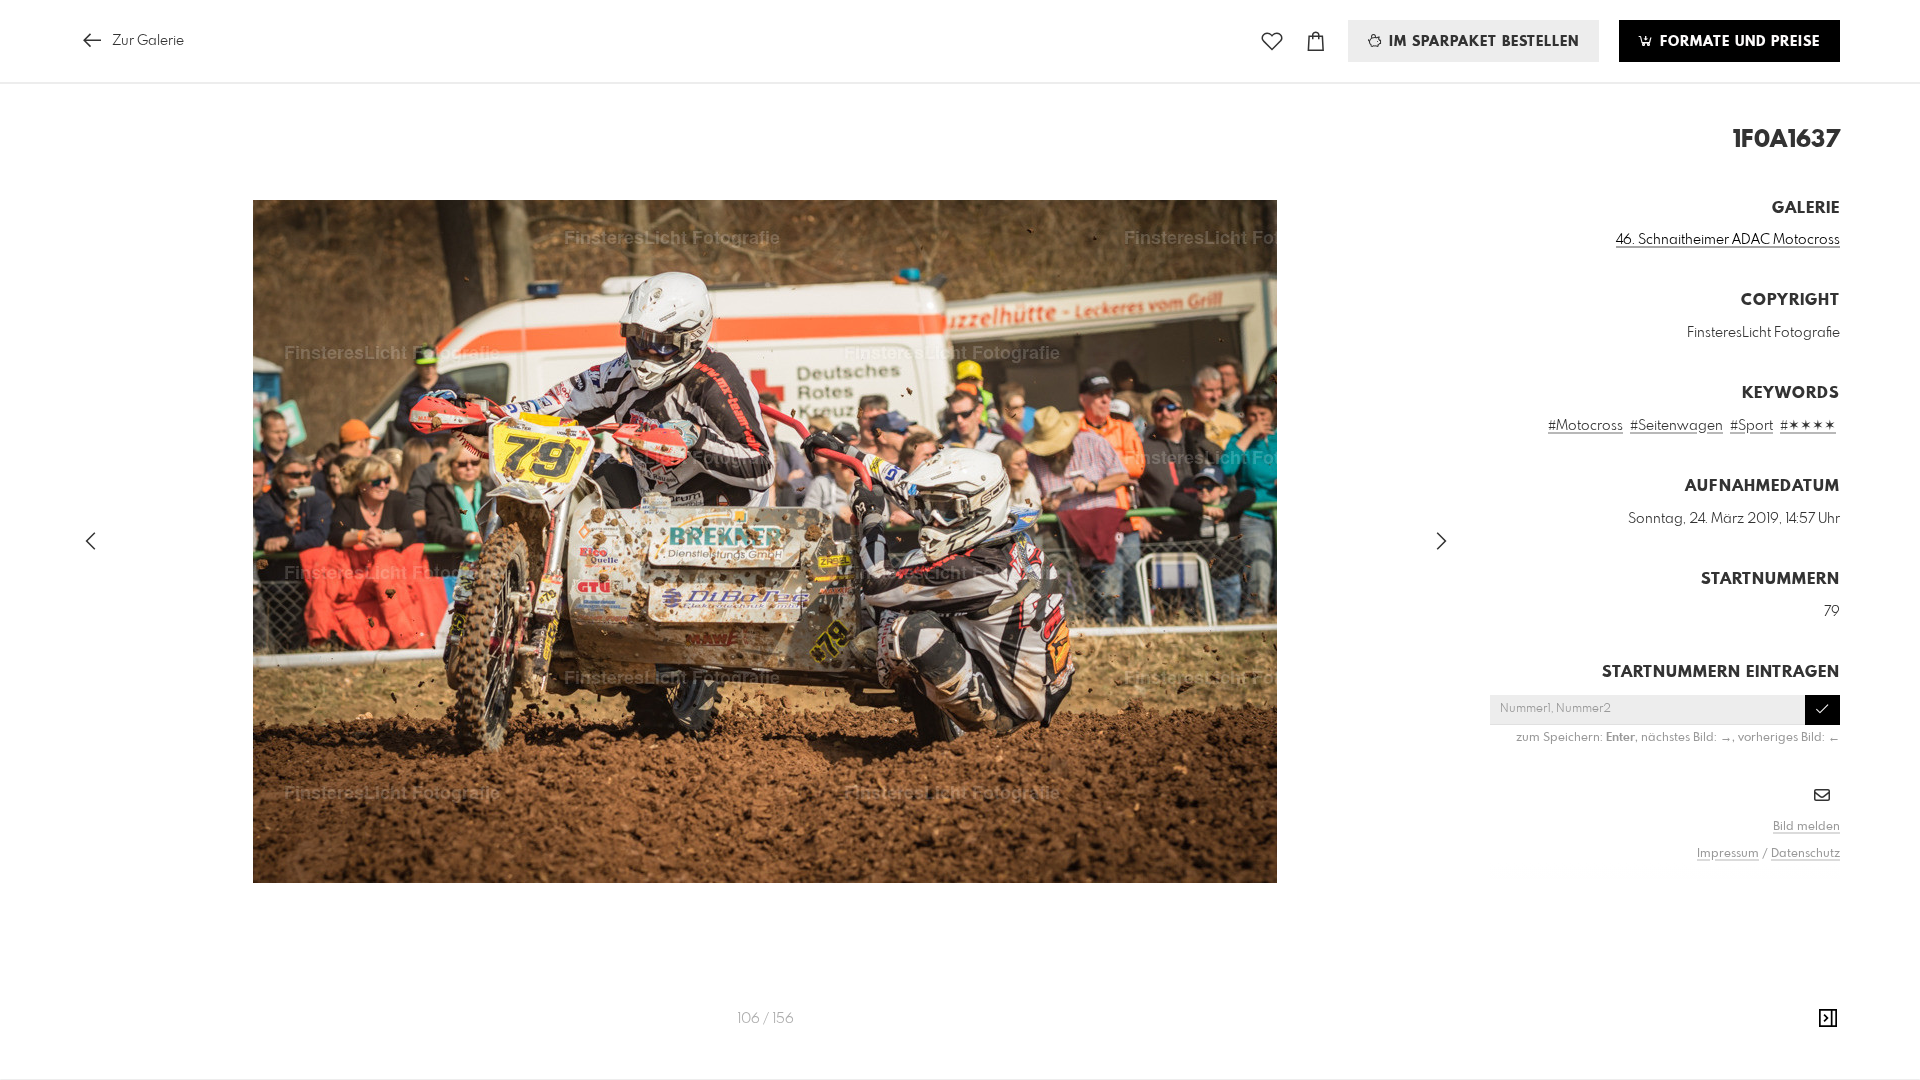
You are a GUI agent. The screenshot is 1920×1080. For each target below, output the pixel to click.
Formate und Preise (1737, 42)
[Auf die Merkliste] (1272, 41)
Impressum (1728, 854)
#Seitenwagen (1676, 426)
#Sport (1751, 426)
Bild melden (1806, 827)
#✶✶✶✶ (1808, 426)
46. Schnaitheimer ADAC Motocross (1728, 240)
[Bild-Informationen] (1828, 1019)
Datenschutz (1805, 854)
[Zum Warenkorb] (1316, 41)
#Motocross (1585, 426)
